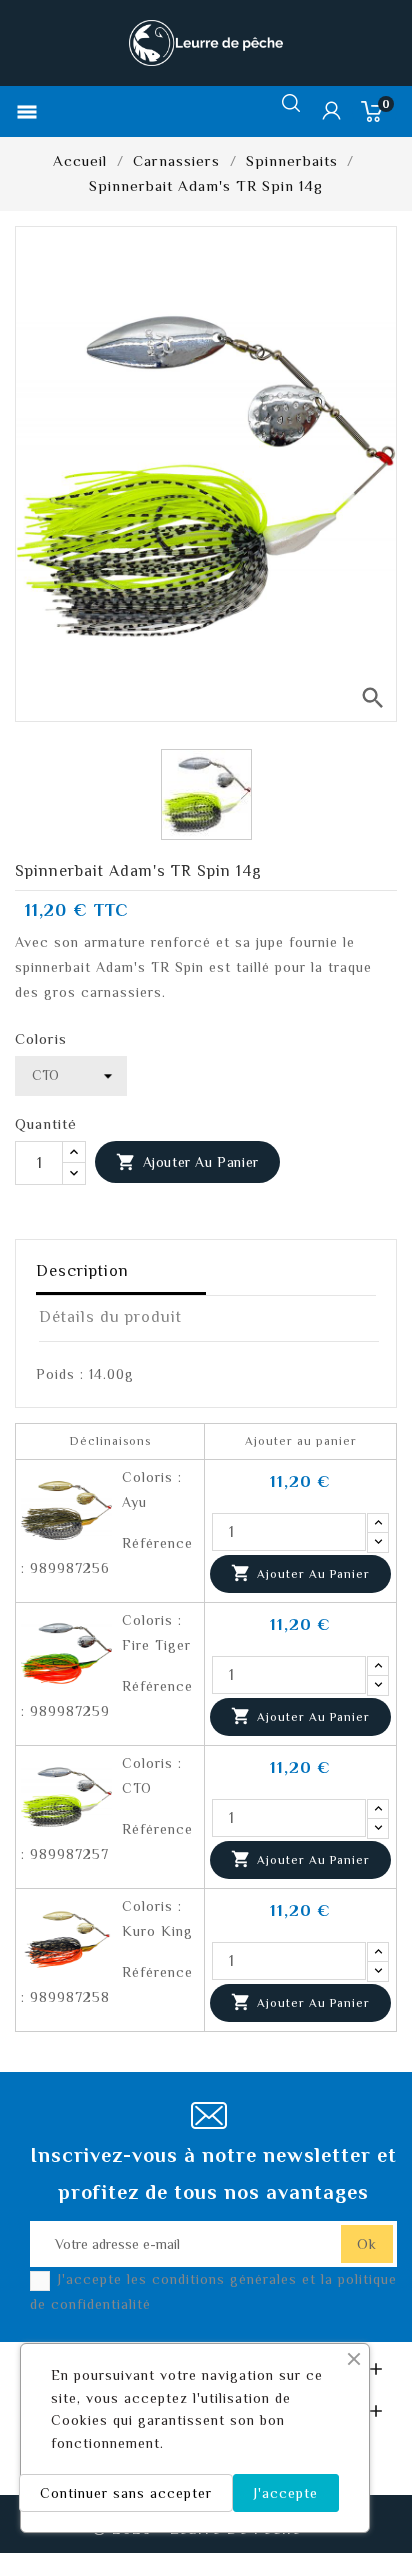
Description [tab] (82, 1271)
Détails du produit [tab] (110, 1317)
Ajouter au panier (187, 1162)
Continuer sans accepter (126, 2493)
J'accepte (286, 2493)
